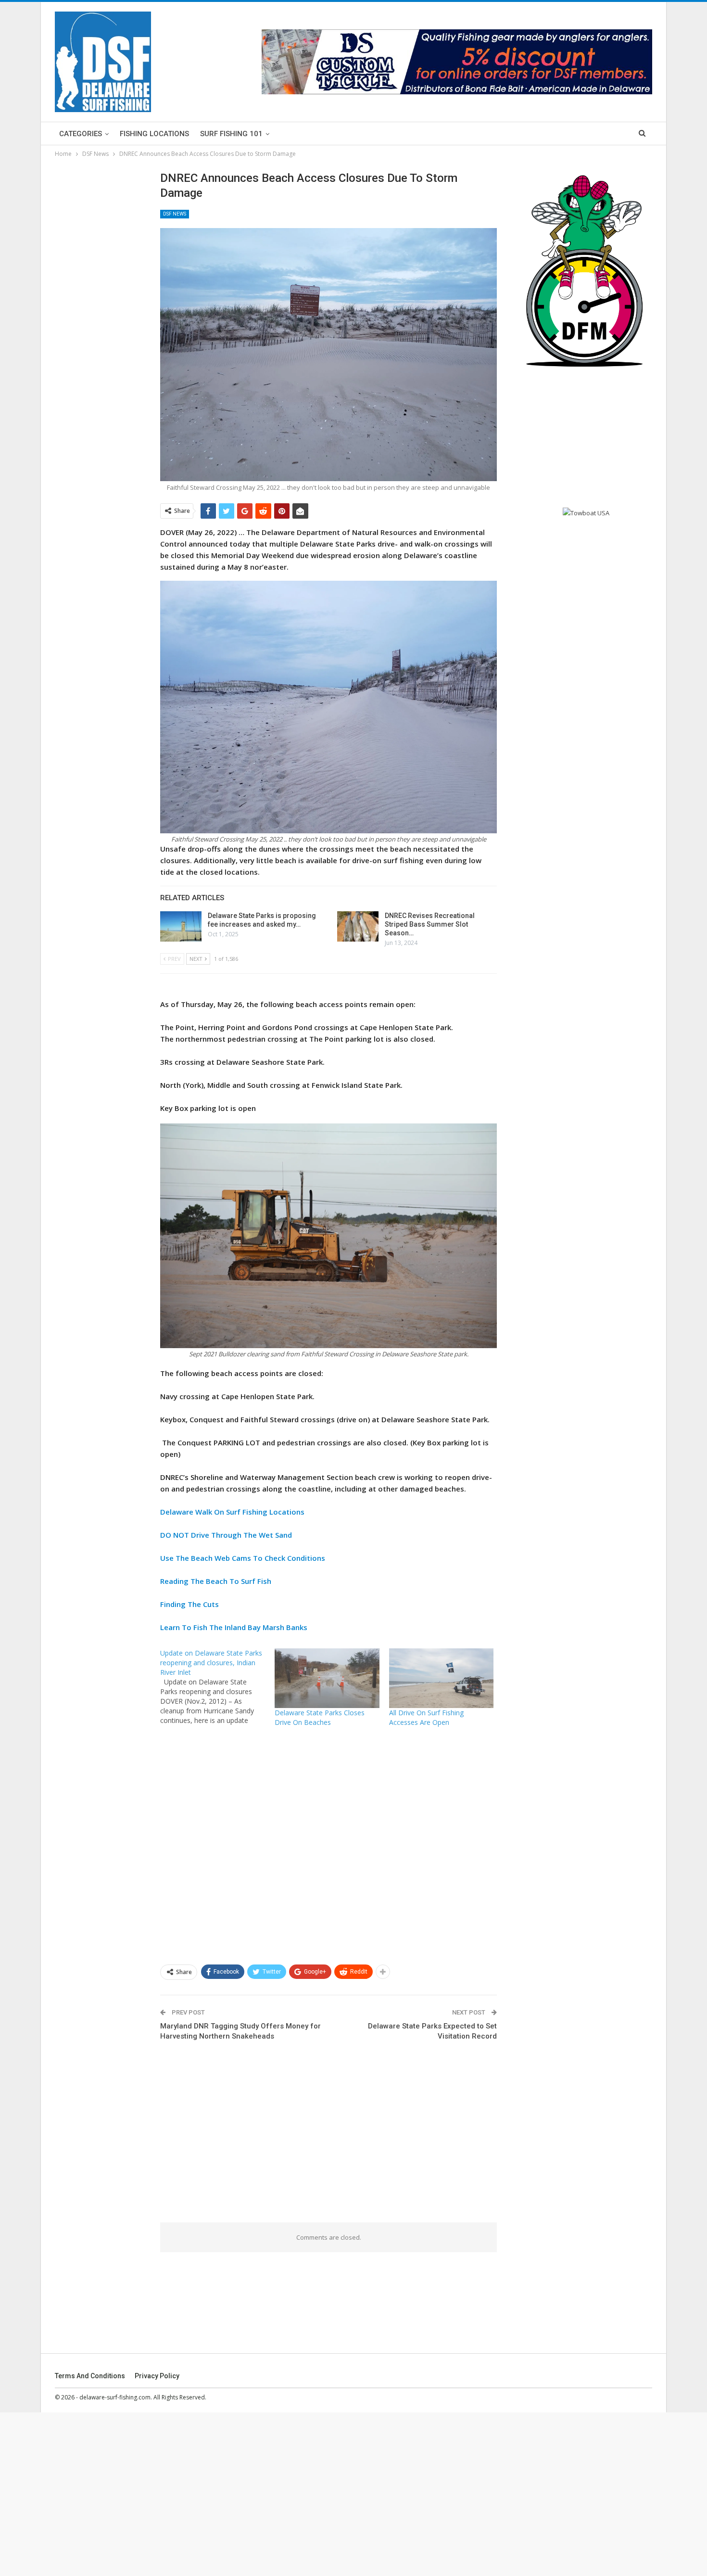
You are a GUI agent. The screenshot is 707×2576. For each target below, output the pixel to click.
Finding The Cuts (189, 1604)
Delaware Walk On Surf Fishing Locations (232, 1512)
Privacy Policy (157, 2376)
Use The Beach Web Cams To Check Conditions (243, 1558)
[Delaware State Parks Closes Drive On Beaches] (327, 1678)
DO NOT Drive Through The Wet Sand (226, 1535)
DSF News (175, 214)
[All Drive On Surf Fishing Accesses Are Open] (442, 1678)
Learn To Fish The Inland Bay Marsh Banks (234, 1627)
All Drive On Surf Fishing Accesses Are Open (426, 1717)
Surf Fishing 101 (231, 134)
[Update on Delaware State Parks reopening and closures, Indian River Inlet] (217, 1687)
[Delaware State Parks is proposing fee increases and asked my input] (181, 927)
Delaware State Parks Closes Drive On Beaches (320, 1717)
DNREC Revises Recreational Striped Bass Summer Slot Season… (430, 924)
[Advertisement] (328, 1845)
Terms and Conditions (90, 2376)
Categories (81, 134)
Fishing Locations (154, 134)
